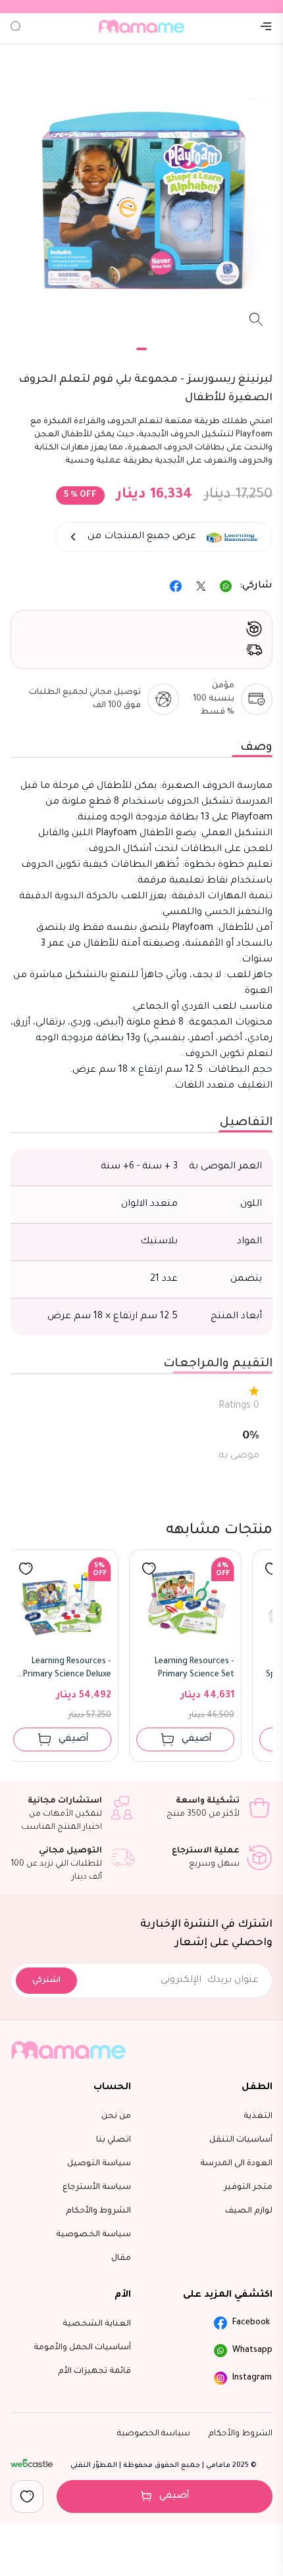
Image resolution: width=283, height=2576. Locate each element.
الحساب (112, 2088)
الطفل (257, 2088)
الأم (123, 2295)
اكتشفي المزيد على (228, 2295)
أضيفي (174, 2496)
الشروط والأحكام (241, 2434)
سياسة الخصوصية (154, 2434)
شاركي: (256, 586)
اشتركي (46, 1981)
